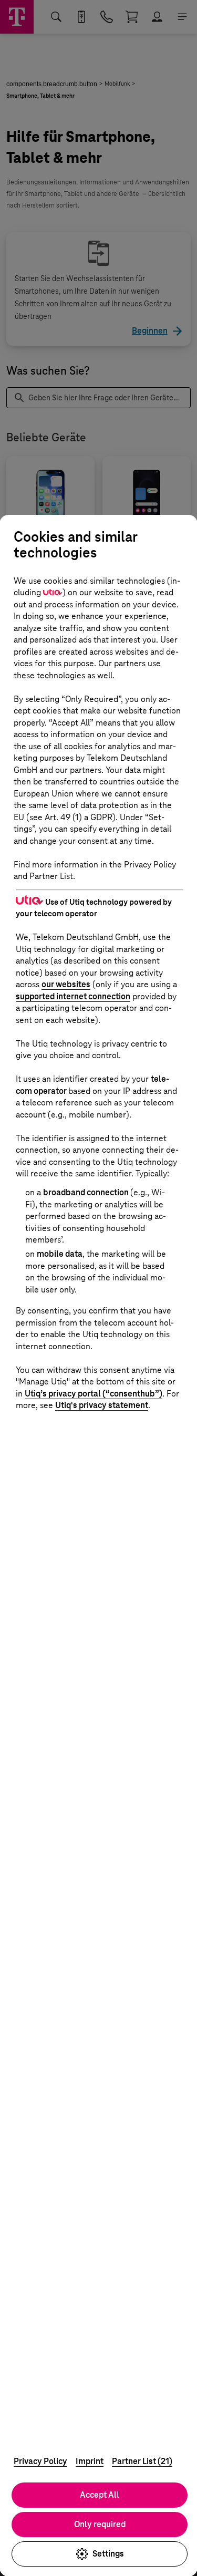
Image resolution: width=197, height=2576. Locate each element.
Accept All (100, 2495)
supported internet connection (73, 996)
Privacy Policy (40, 2461)
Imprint (90, 2461)
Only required (100, 2524)
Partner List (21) (142, 2461)
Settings (108, 2554)
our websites (66, 984)
